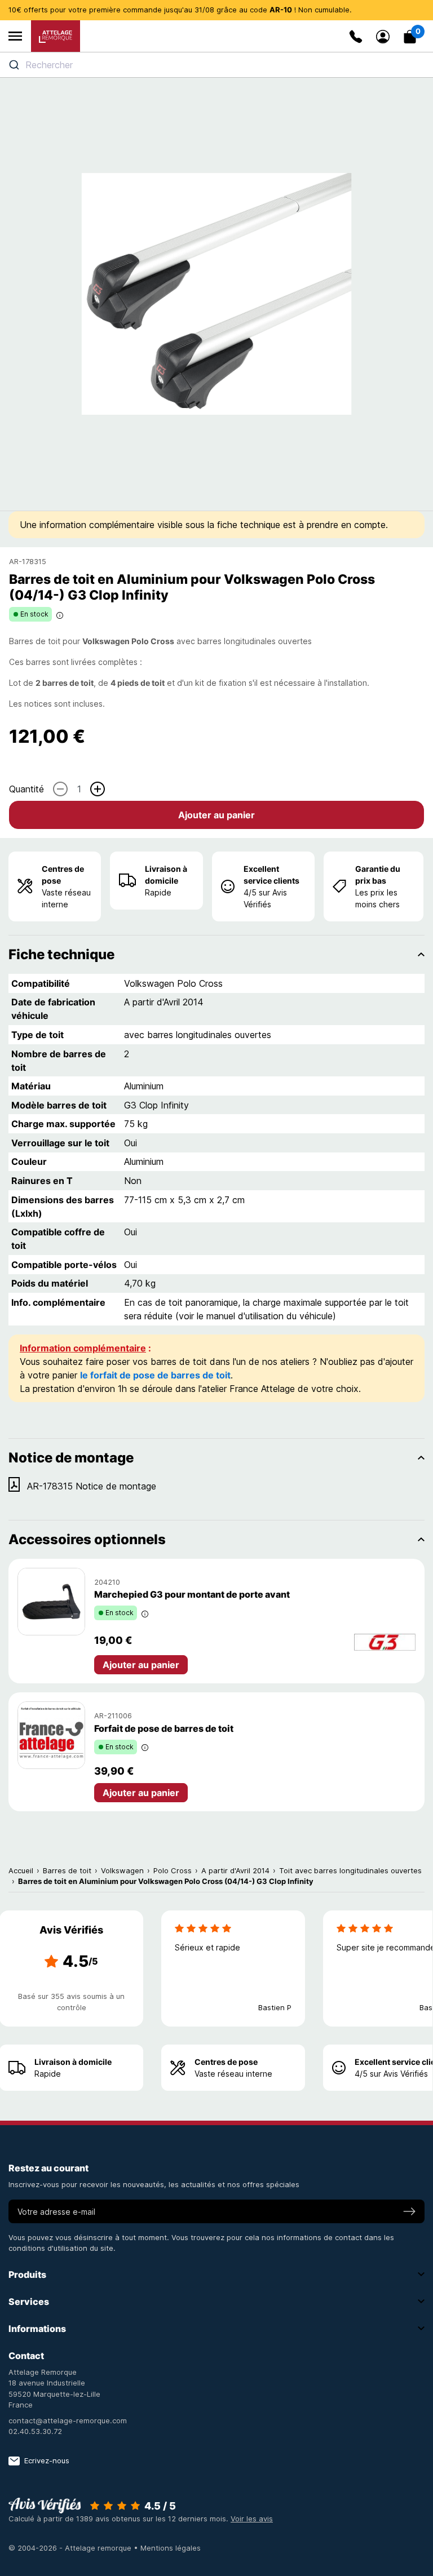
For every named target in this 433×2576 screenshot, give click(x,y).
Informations (37, 2329)
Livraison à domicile (166, 875)
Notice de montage (71, 1458)
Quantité (26, 789)
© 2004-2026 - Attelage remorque (71, 2548)
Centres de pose (63, 875)
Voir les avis (252, 2519)
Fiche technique (61, 954)
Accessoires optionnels (87, 1539)
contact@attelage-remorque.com (68, 2420)
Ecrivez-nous (47, 2460)
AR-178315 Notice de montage (92, 1486)
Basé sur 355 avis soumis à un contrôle (71, 2002)
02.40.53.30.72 (35, 2431)
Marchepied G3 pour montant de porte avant (192, 1594)
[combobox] (216, 65)
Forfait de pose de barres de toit (164, 1728)
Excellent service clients (271, 875)
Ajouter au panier (216, 815)
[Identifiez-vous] (383, 37)
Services (29, 2302)
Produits (27, 2274)
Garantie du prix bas (378, 875)
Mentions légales (171, 2548)
